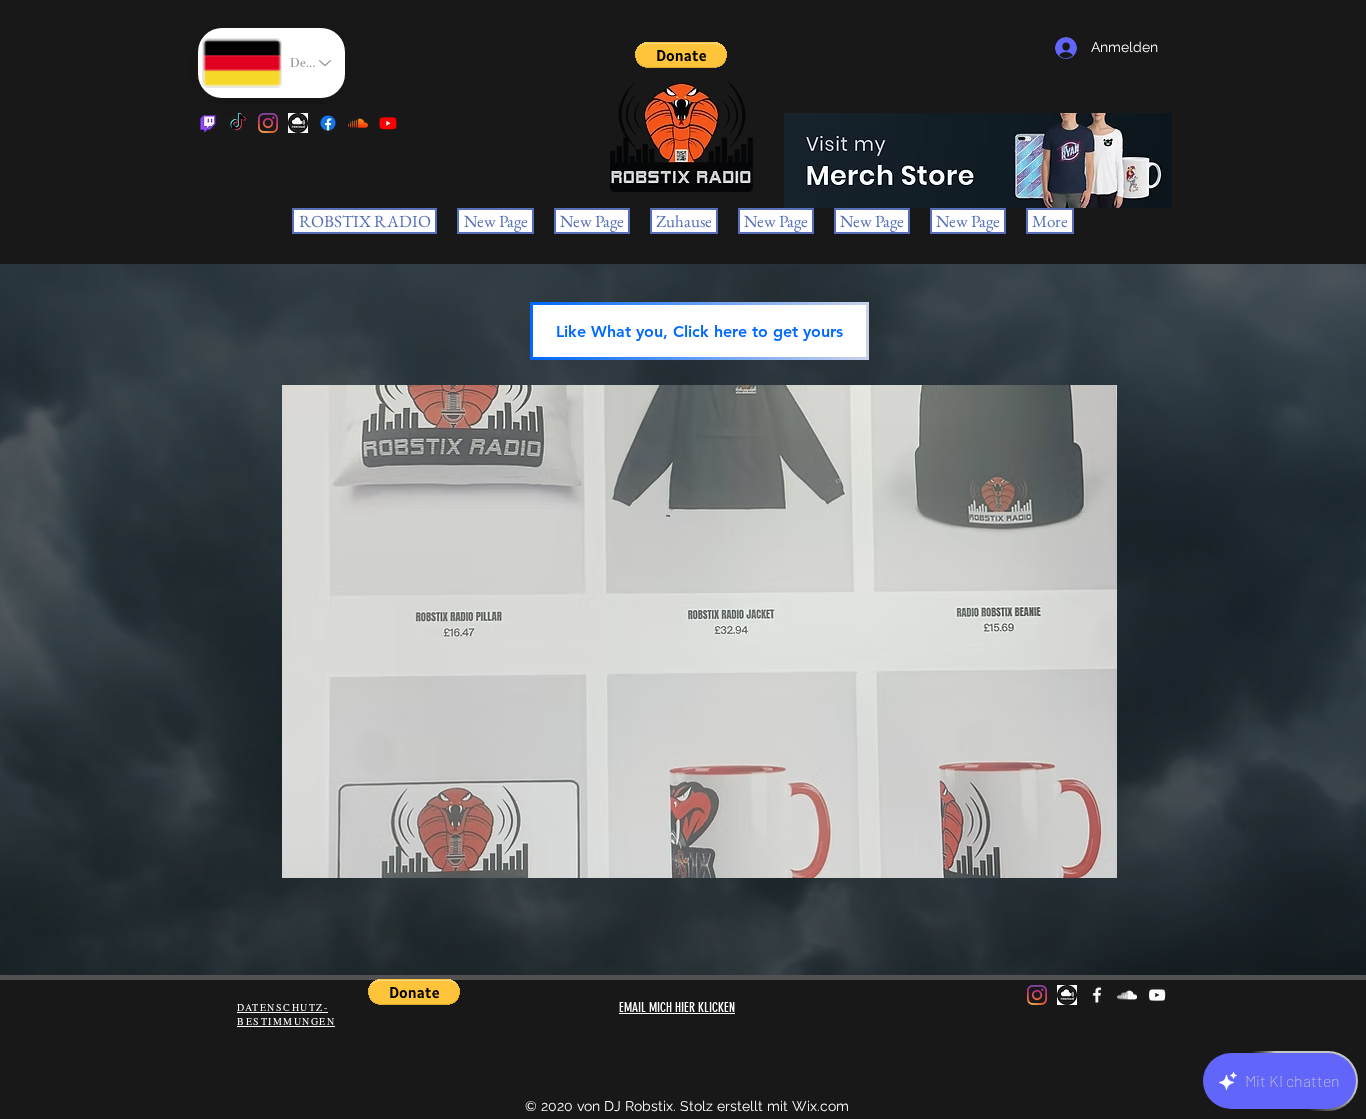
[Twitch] (208, 123)
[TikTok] (238, 123)
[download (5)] (298, 123)
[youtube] (388, 123)
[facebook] (328, 123)
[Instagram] (268, 123)
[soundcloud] (358, 123)
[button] (681, 55)
